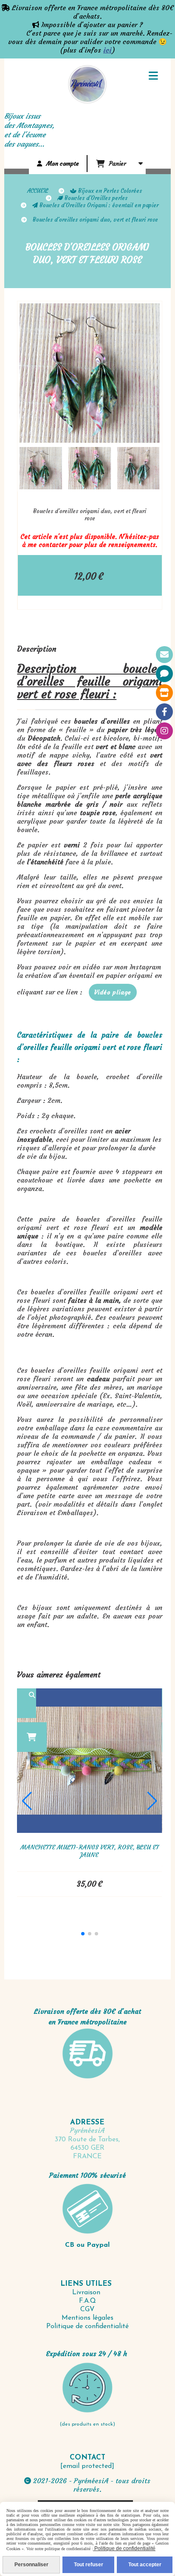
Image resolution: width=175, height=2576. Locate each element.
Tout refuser (89, 2565)
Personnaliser (31, 2565)
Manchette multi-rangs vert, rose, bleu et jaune (90, 1851)
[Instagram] (164, 731)
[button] (148, 468)
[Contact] (164, 655)
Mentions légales (87, 2318)
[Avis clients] (164, 674)
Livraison (87, 2293)
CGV (87, 2310)
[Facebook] (164, 712)
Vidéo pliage (113, 992)
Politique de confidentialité (87, 2326)
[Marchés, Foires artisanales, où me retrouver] (164, 693)
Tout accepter (145, 2565)
